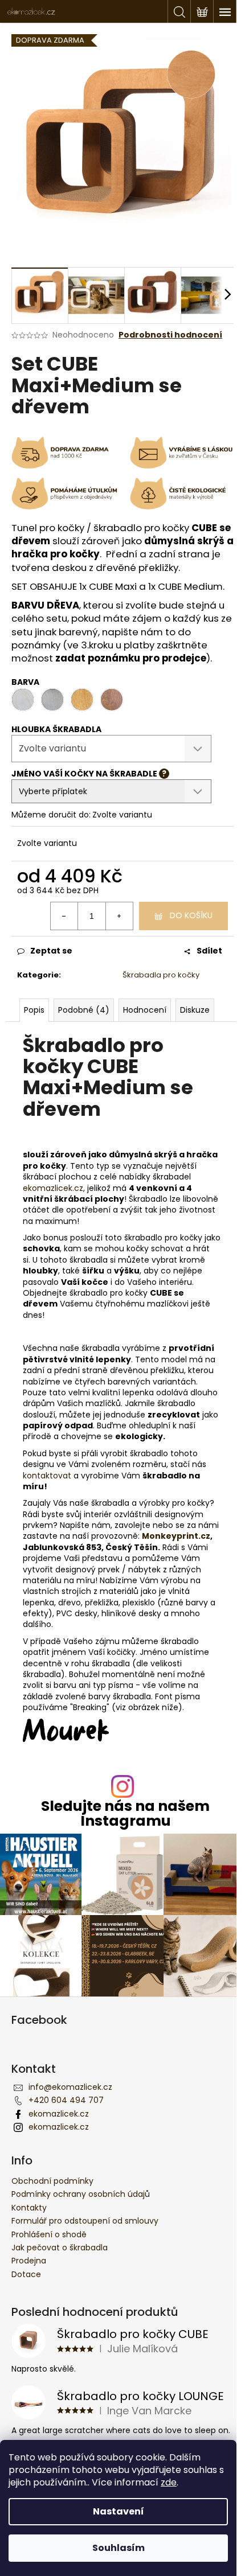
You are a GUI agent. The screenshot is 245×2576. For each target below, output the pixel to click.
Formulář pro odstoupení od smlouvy (85, 2221)
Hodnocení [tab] (145, 1010)
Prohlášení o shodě (49, 2234)
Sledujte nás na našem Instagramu (125, 1813)
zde (169, 2482)
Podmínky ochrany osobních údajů (81, 2194)
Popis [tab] (34, 1010)
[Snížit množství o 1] (64, 916)
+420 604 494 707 (66, 2100)
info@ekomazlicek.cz (70, 2087)
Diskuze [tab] (195, 1010)
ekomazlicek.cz (53, 1188)
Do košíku (191, 915)
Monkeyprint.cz (176, 1536)
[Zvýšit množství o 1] (119, 916)
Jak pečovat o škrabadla (60, 2248)
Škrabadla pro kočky (161, 975)
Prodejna (29, 2261)
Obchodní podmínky (52, 2181)
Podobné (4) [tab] (84, 1010)
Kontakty (29, 2208)
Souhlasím (119, 2548)
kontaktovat (47, 1476)
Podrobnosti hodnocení (170, 335)
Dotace (26, 2274)
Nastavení (119, 2511)
